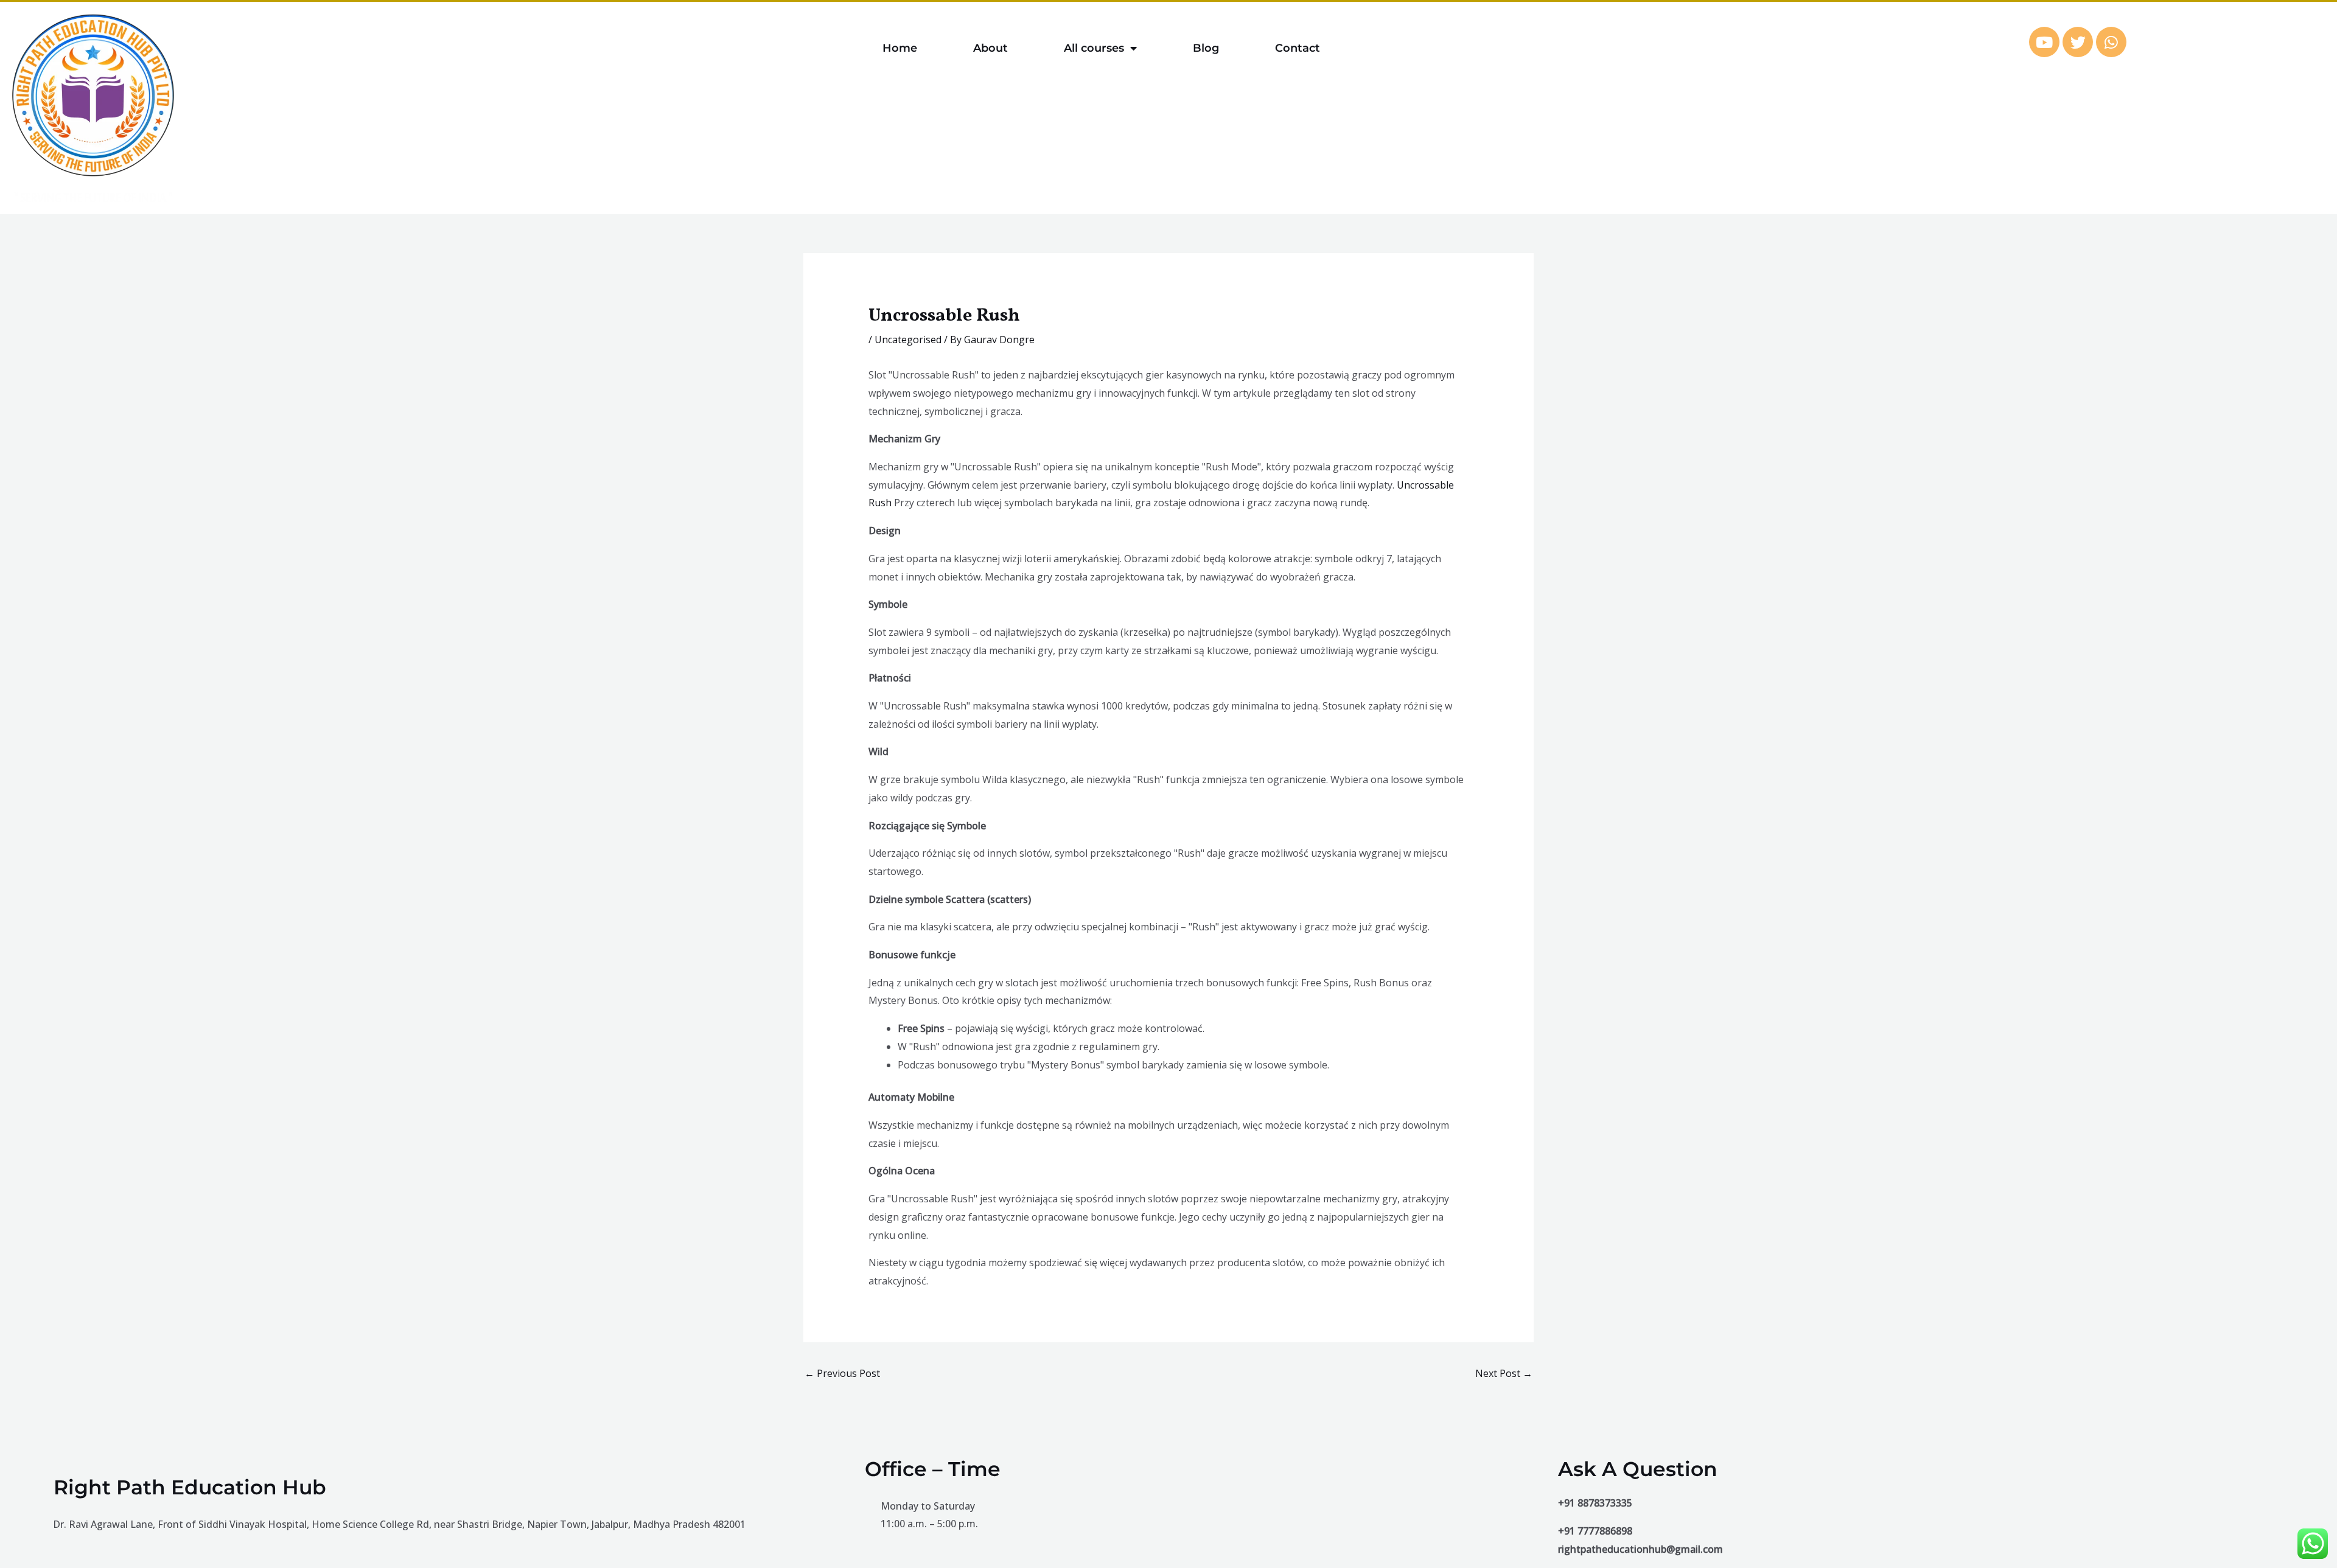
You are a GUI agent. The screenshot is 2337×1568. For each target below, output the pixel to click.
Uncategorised (908, 340)
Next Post (1504, 1373)
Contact (1298, 48)
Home (900, 48)
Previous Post (842, 1373)
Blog (1206, 48)
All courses (1094, 48)
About (990, 48)
